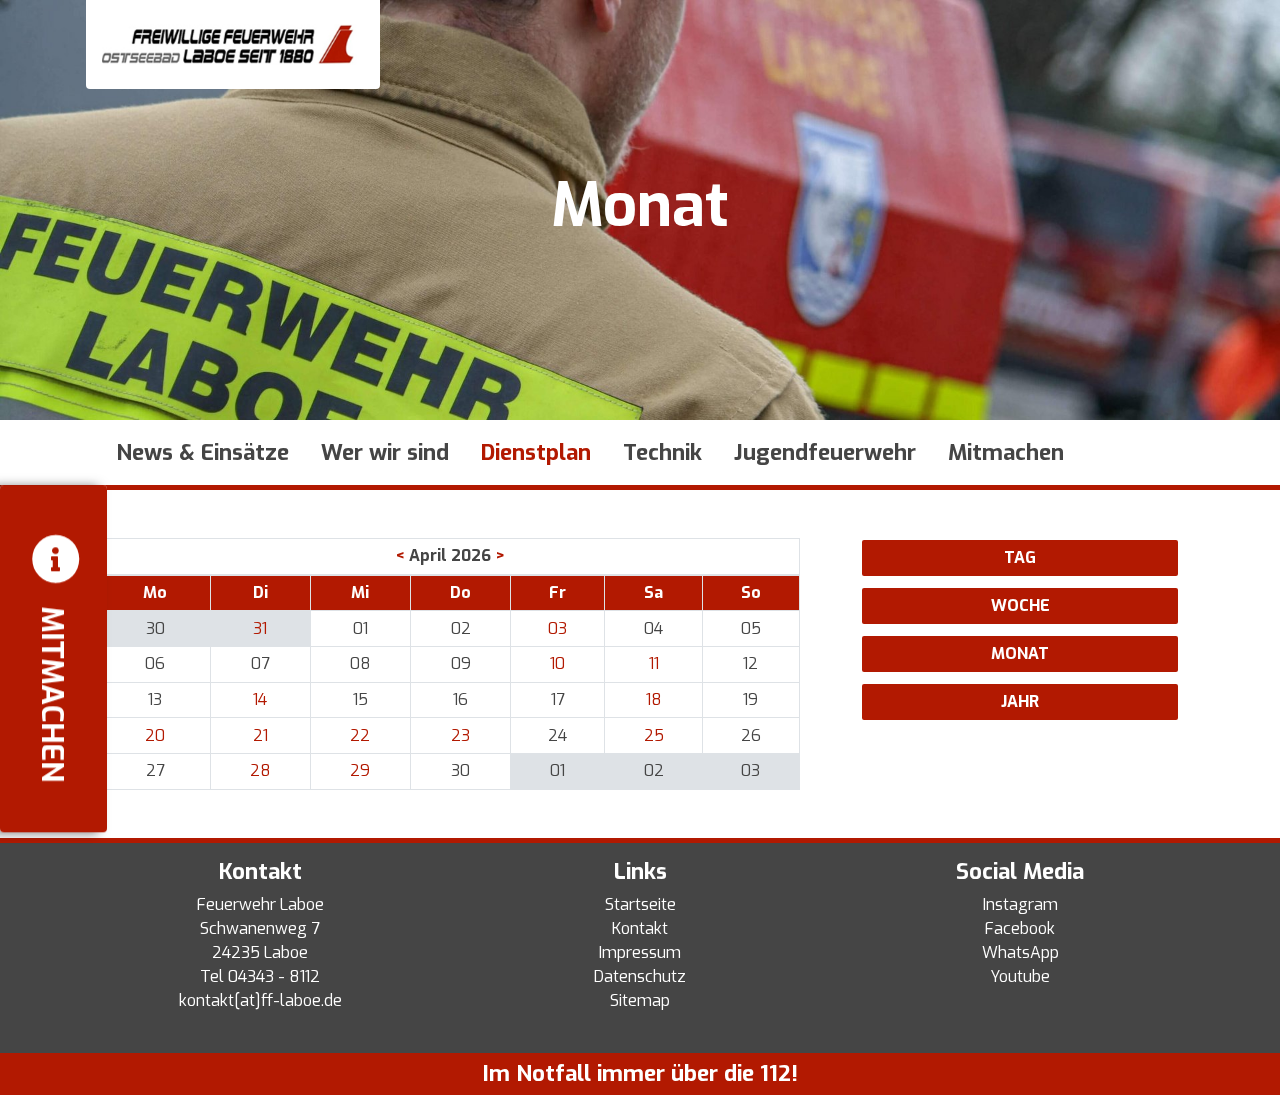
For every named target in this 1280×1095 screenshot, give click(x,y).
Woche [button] (1020, 605)
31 (260, 628)
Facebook (1020, 928)
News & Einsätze (202, 452)
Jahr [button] (1020, 701)
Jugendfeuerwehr (825, 452)
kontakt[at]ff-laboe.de (260, 1000)
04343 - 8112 (274, 976)
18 (654, 699)
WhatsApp (1020, 952)
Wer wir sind (385, 452)
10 (557, 663)
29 (360, 770)
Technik (662, 452)
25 (654, 735)
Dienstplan (536, 452)
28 (260, 770)
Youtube (1020, 976)
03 (557, 628)
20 (155, 735)
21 (260, 735)
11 (654, 663)
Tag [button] (1020, 557)
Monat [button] (1020, 653)
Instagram (1020, 904)
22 (360, 735)
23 (460, 735)
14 (260, 699)
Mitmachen (1006, 452)
